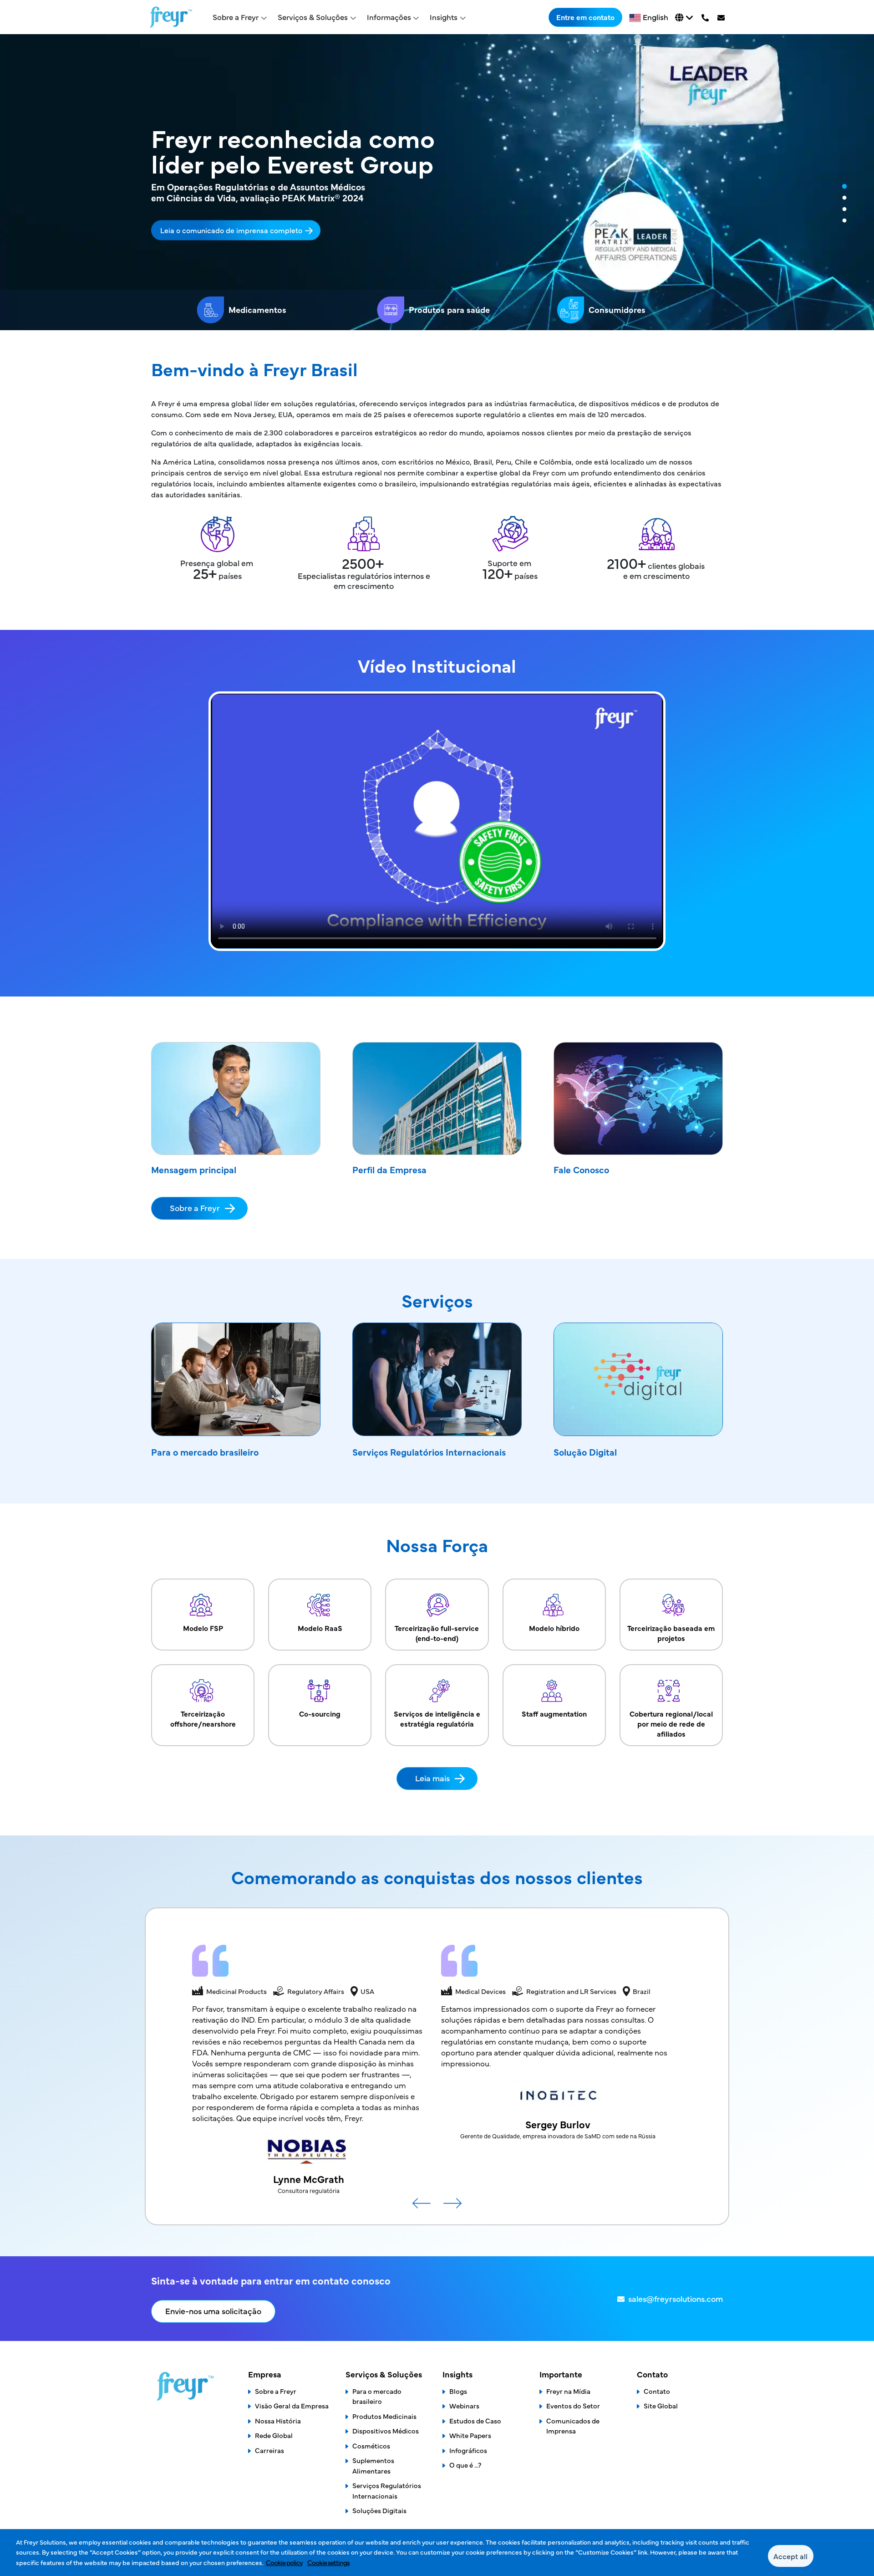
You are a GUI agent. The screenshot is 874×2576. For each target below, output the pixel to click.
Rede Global (274, 2435)
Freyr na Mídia (568, 2391)
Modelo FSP (203, 1628)
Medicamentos (257, 309)
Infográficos (468, 2450)
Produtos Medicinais (384, 2416)
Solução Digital (585, 1452)
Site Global (661, 2405)
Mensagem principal (194, 1169)
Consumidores (617, 309)
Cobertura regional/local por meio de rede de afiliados (671, 1723)
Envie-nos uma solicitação (213, 2311)
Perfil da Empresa (389, 1169)
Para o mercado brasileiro (205, 1452)
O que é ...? (465, 2465)
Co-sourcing (320, 1713)
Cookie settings (328, 2562)
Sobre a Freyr (195, 1208)
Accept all (790, 2556)
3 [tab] (844, 210)
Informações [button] (389, 17)
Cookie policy (284, 2562)
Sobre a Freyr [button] (236, 17)
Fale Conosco (581, 1169)
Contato (657, 2391)
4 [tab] (844, 221)
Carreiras (269, 2450)
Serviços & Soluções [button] (313, 17)
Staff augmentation (554, 1713)
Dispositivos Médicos (386, 2430)
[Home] (171, 17)
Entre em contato (585, 17)
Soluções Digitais (379, 2510)
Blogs (458, 2391)
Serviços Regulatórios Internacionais (429, 1452)
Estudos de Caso (475, 2420)
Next (452, 2207)
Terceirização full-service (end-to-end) (437, 1633)
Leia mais (432, 1778)
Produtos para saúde (449, 309)
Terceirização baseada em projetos (671, 1633)
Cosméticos (371, 2446)
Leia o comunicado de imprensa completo (231, 230)
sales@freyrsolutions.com (676, 2298)
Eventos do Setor (573, 2405)
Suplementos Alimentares (373, 2465)
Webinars (464, 2405)
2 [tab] (844, 198)
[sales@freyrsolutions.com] (723, 17)
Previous (422, 2207)
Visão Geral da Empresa (292, 2405)
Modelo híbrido (554, 1628)
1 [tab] (844, 187)
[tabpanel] (437, 182)
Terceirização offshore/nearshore (203, 1718)
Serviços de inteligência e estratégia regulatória (437, 1718)
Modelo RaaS (320, 1628)
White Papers (470, 2435)
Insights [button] (444, 17)
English (655, 17)
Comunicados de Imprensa (573, 2426)
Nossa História (278, 2420)
